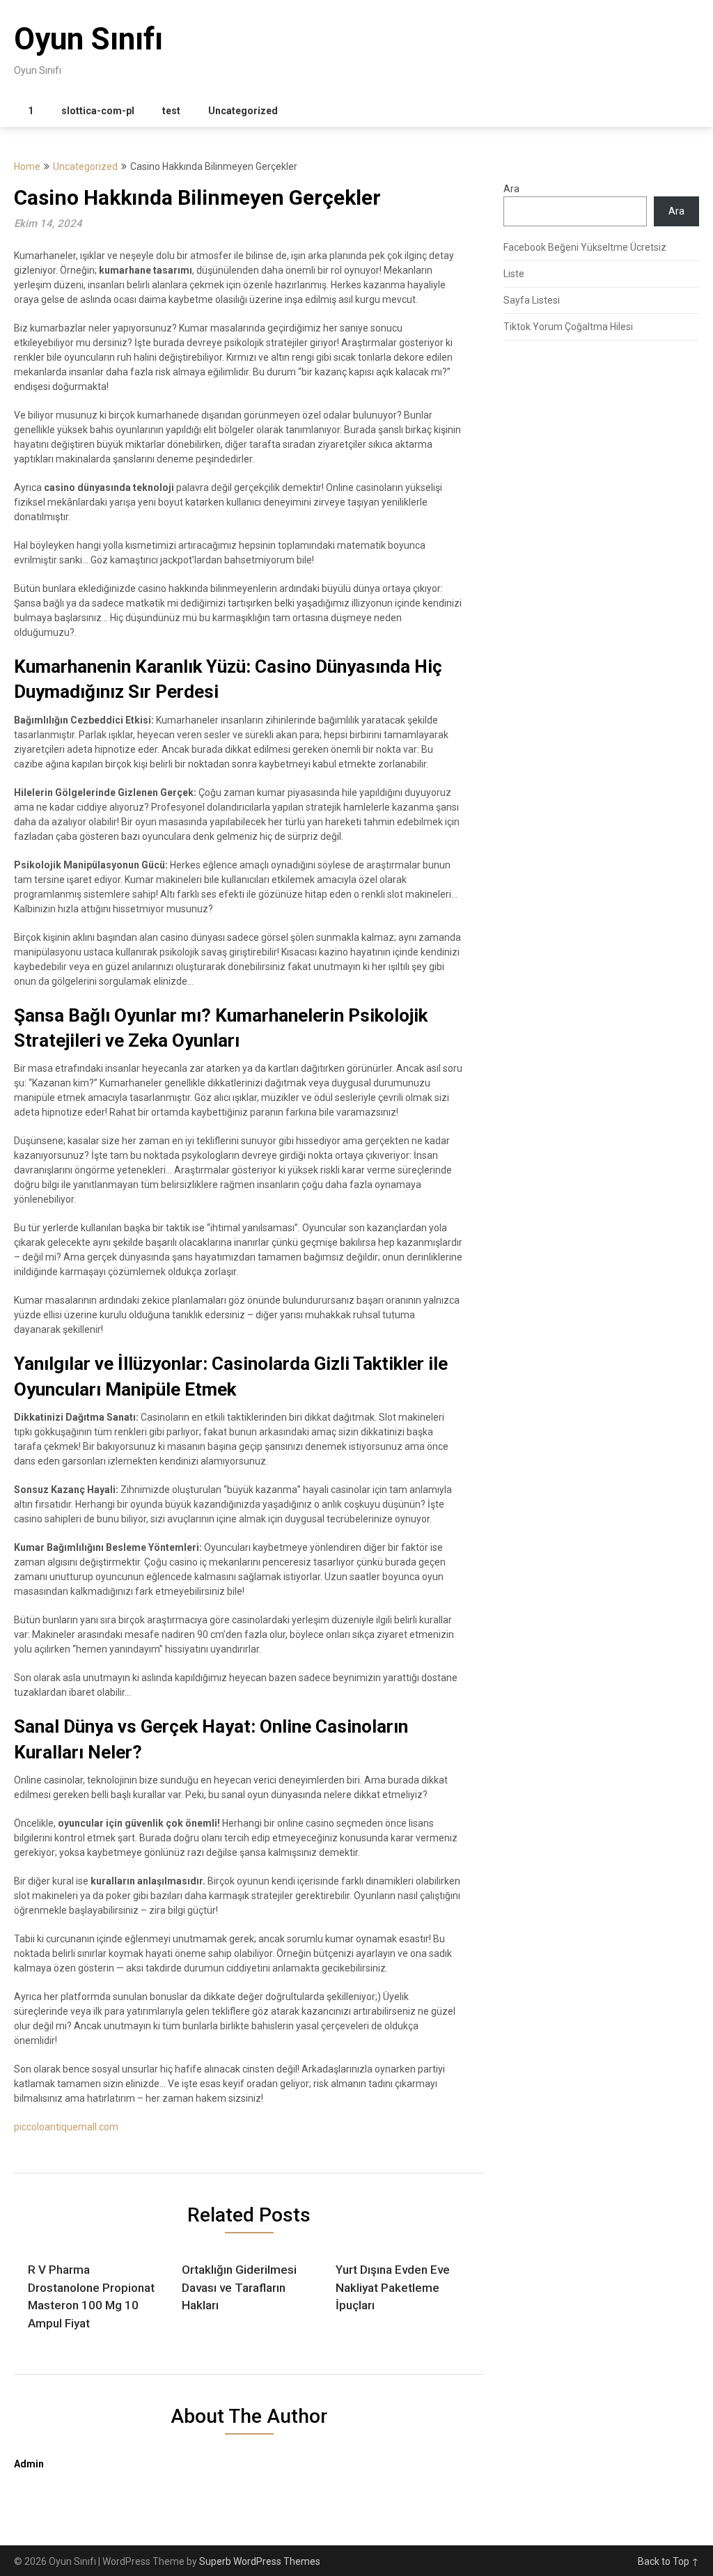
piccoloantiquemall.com (66, 2127)
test (171, 111)
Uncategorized (243, 111)
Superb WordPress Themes (260, 2561)
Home (27, 166)
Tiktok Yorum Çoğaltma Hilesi (568, 327)
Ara (511, 189)
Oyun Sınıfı (88, 39)
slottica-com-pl (98, 111)
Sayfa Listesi (532, 300)
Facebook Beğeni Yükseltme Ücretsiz (585, 247)
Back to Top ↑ (668, 2561)
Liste (514, 274)
